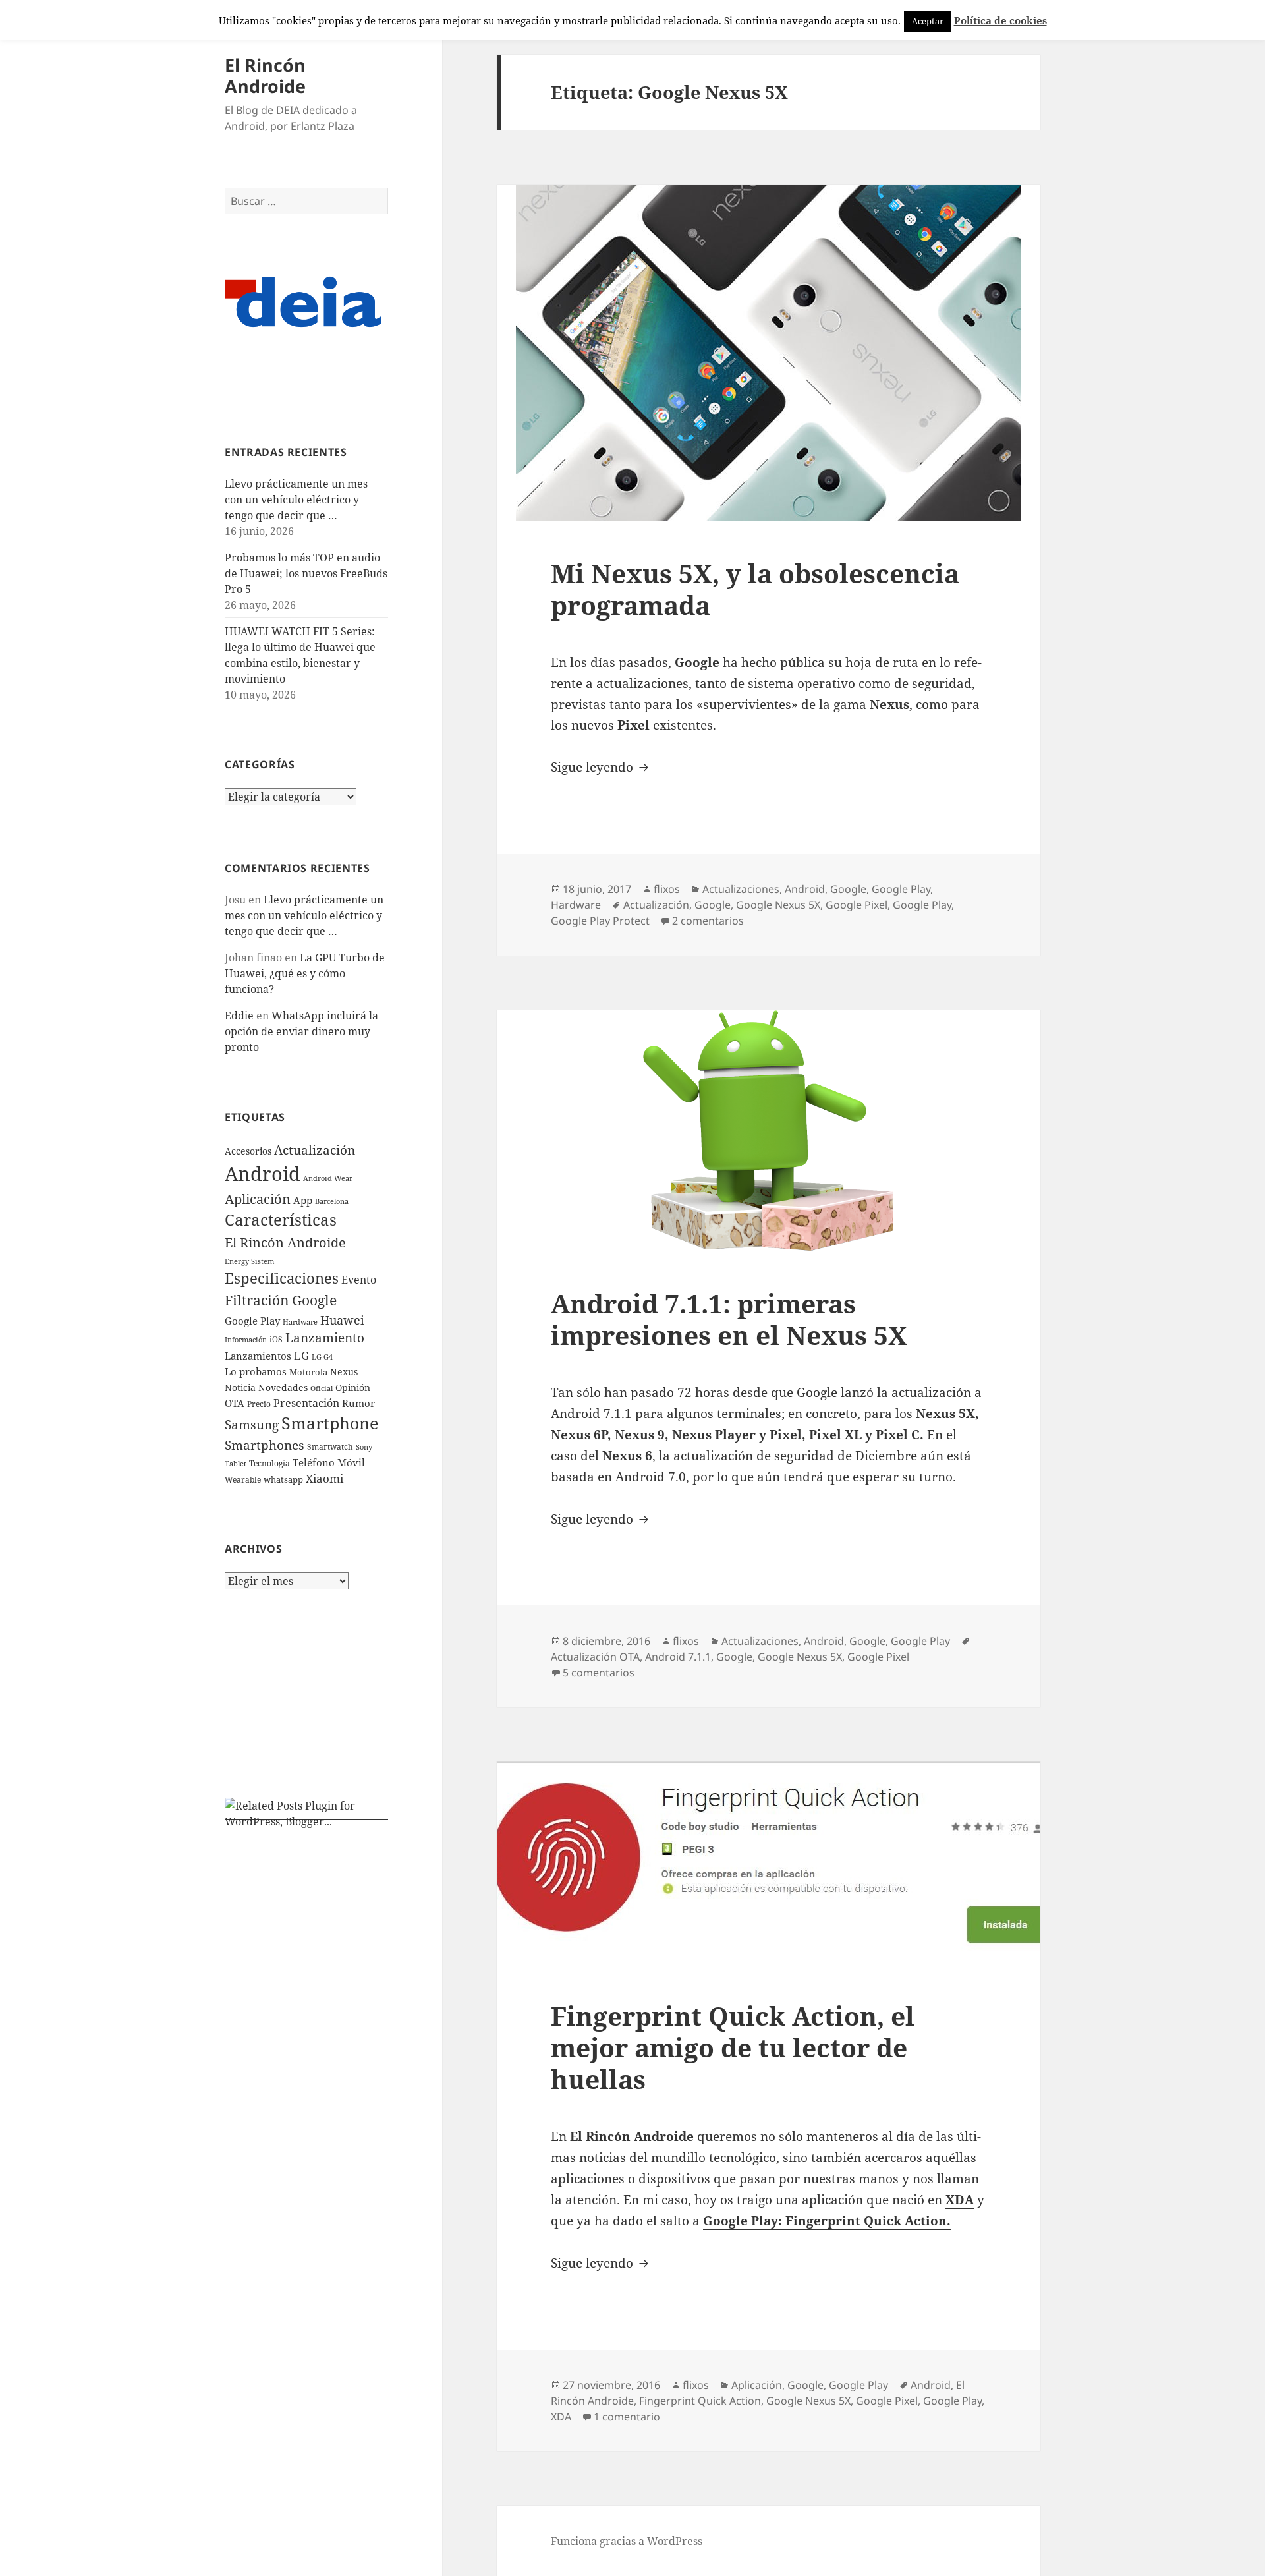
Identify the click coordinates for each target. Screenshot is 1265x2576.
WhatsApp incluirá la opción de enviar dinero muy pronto (301, 1031)
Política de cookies (1000, 20)
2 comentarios (708, 921)
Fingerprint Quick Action (700, 2401)
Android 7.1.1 (678, 1657)
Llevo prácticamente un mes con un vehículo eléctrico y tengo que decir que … (296, 500)
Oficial (322, 1388)
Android (263, 1174)
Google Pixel (857, 905)
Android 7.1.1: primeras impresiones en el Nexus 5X (729, 1319)
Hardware (300, 1322)
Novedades (283, 1388)
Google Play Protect (600, 921)
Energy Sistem (249, 1261)
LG (301, 1355)
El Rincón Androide (265, 75)
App (303, 1200)
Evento (359, 1280)
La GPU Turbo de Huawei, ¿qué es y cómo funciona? (305, 973)
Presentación (306, 1403)
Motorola (308, 1372)
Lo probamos (256, 1371)
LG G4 (322, 1357)
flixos (667, 889)
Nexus (344, 1372)
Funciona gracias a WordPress (627, 2541)
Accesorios (248, 1151)
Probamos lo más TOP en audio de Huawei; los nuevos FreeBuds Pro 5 (306, 573)
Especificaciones (282, 1278)
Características (281, 1220)
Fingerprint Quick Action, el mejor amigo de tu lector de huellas (733, 2047)
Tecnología (269, 1463)
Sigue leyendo (602, 767)
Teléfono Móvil (329, 1462)
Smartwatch (330, 1447)
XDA (561, 2417)
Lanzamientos (258, 1356)
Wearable (243, 1480)
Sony (364, 1447)
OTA (235, 1403)
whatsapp (283, 1479)
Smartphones (265, 1445)
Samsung (252, 1425)
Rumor (358, 1403)
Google (314, 1300)
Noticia (240, 1388)
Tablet (236, 1463)
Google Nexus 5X (778, 905)
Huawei (342, 1320)
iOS (276, 1339)
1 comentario (627, 2417)
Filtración (257, 1300)
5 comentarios (599, 1673)
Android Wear (328, 1178)
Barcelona (332, 1201)
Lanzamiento (325, 1337)
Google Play (252, 1321)
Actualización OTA (595, 1657)
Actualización (315, 1150)
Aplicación (258, 1199)
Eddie (239, 1016)
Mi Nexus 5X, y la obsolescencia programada (755, 589)
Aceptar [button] (928, 21)
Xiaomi (324, 1478)
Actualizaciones (741, 889)
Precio (259, 1404)
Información (246, 1340)
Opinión (353, 1388)
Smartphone (330, 1423)
